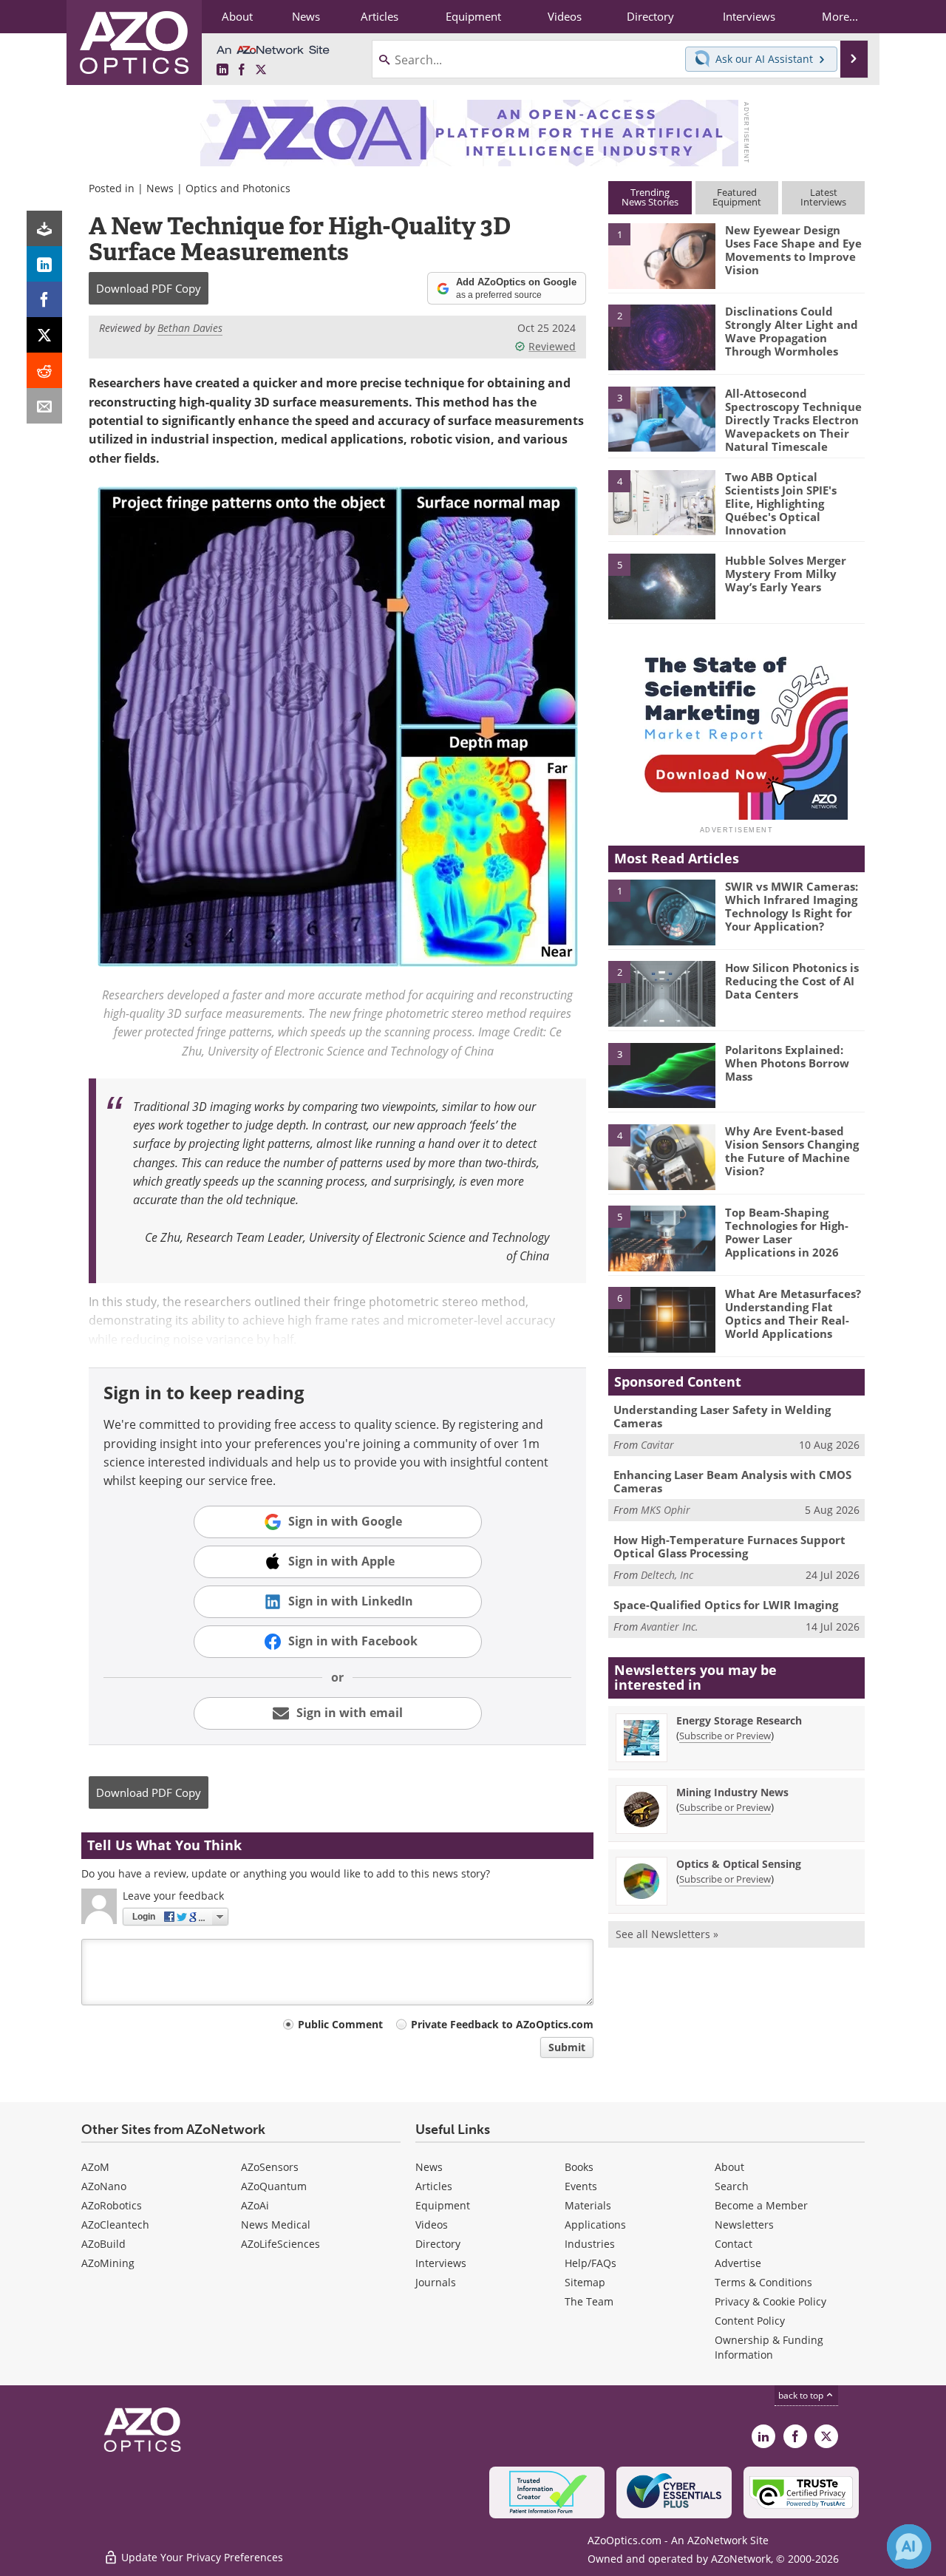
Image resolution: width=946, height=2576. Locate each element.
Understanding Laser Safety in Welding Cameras (722, 1416)
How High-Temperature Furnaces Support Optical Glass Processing (729, 1546)
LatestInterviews (823, 197)
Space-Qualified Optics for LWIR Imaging (726, 1605)
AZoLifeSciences (280, 2244)
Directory (438, 2244)
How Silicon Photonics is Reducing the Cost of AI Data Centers (792, 981)
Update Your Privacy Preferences (201, 2557)
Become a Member (761, 2205)
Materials (588, 2205)
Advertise (738, 2263)
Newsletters (744, 2225)
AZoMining (108, 2263)
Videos (432, 2225)
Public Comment (340, 2024)
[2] (661, 336)
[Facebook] (44, 299)
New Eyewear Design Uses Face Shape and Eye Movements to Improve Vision (793, 250)
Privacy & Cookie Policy (770, 2301)
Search (732, 2186)
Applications (595, 2225)
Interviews (441, 2263)
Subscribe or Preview (725, 1736)
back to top (802, 2395)
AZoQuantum (274, 2186)
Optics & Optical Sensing (739, 1864)
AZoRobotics (112, 2205)
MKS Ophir (666, 1510)
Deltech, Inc (667, 1575)
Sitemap (585, 2282)
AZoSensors (270, 2167)
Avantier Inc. (670, 1627)
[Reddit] (44, 370)
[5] (661, 585)
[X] (44, 335)
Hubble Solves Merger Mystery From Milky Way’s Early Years (786, 574)
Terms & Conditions (763, 2282)
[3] (661, 418)
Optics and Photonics (238, 188)
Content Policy (750, 2321)
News (160, 188)
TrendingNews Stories (650, 197)
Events (581, 2186)
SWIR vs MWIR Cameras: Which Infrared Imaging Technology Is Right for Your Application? (792, 906)
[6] (661, 1319)
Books (579, 2167)
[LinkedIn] (44, 264)
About (729, 2167)
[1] (661, 255)
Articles (434, 2186)
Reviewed (552, 346)
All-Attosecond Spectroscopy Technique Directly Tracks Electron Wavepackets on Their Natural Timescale (793, 420)
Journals (436, 2282)
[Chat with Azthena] (909, 2546)
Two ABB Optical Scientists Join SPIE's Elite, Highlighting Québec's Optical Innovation (781, 503)
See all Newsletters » (667, 1934)
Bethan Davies (190, 328)
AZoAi (255, 2205)
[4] (661, 502)
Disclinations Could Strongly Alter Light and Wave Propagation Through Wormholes (792, 331)
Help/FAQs (591, 2263)
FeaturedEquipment (737, 197)
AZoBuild (103, 2244)
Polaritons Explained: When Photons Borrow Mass (787, 1063)
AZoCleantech (115, 2225)
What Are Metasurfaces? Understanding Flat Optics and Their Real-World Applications (793, 1314)
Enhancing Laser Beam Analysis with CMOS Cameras (732, 1481)
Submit (567, 2047)
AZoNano (104, 2186)
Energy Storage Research (739, 1720)
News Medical (276, 2225)
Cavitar (657, 1445)
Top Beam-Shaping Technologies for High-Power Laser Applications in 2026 (787, 1232)
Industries (590, 2244)
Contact (734, 2244)
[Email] (44, 406)
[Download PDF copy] (44, 228)
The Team (589, 2301)
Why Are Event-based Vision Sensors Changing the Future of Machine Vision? (792, 1151)
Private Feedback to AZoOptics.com (502, 2024)
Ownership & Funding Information (769, 2347)
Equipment (443, 2205)
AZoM (95, 2167)
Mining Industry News (732, 1792)
